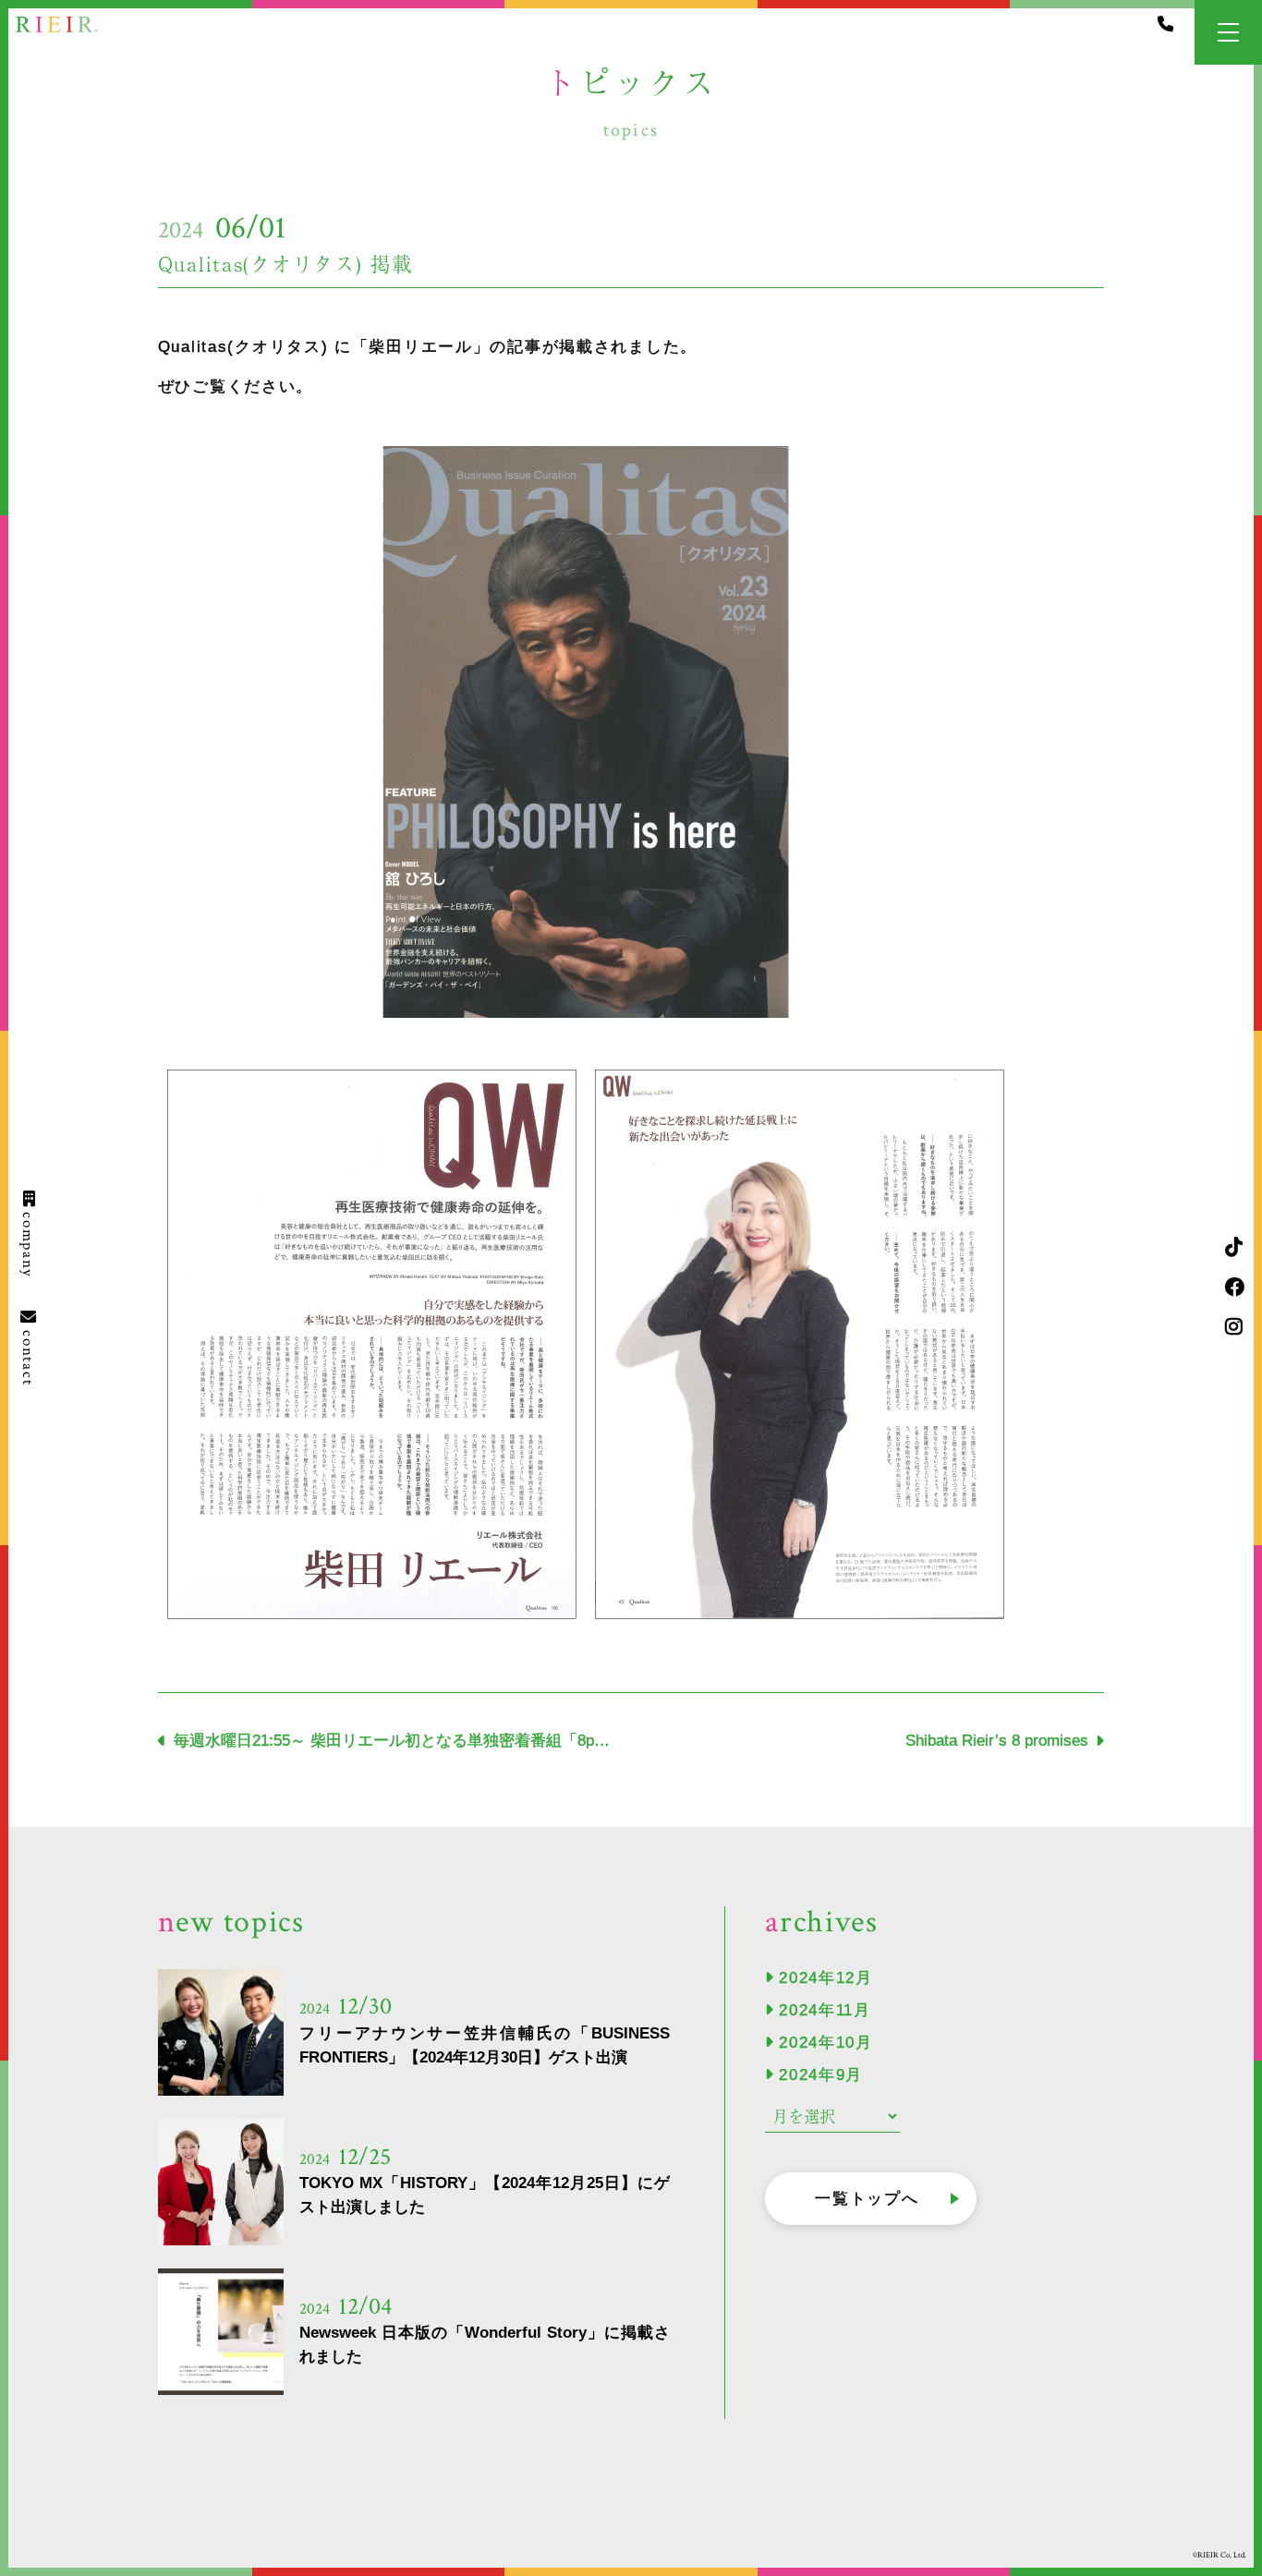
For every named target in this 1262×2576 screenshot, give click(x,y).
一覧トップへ (867, 2199)
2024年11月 (825, 2010)
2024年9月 (821, 2075)
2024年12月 (826, 1978)
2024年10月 (826, 2043)
